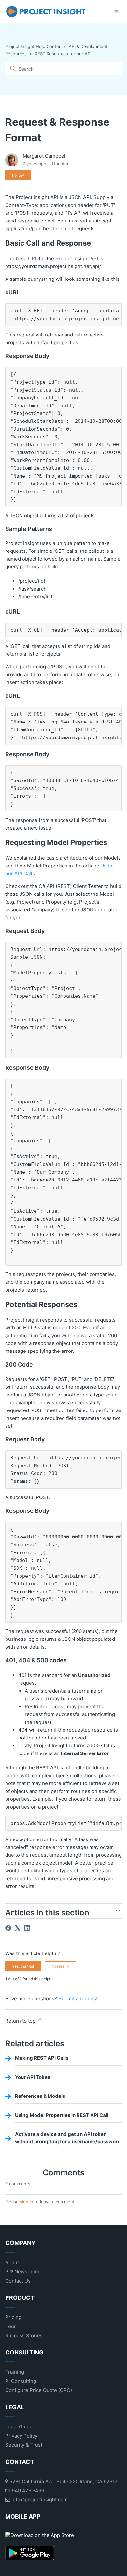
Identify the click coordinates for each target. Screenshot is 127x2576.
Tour (11, 2326)
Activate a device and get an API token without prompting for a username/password (68, 2138)
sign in (27, 2202)
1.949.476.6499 (26, 2490)
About (12, 2262)
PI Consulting (21, 2381)
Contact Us (18, 2281)
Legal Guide (19, 2427)
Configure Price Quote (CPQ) (39, 2390)
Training (15, 2372)
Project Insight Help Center (33, 46)
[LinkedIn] (27, 1928)
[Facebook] (8, 1928)
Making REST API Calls (42, 2058)
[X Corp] (18, 1928)
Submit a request (78, 1999)
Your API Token (33, 2077)
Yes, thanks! (23, 1966)
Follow (18, 175)
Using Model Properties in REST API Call (62, 2115)
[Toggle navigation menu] (116, 12)
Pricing (13, 2317)
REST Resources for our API (63, 54)
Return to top (21, 2021)
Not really (60, 1966)
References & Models (40, 2096)
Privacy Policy (21, 2436)
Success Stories (24, 2335)
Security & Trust (24, 2445)
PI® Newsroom (22, 2272)
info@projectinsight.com (39, 2500)
